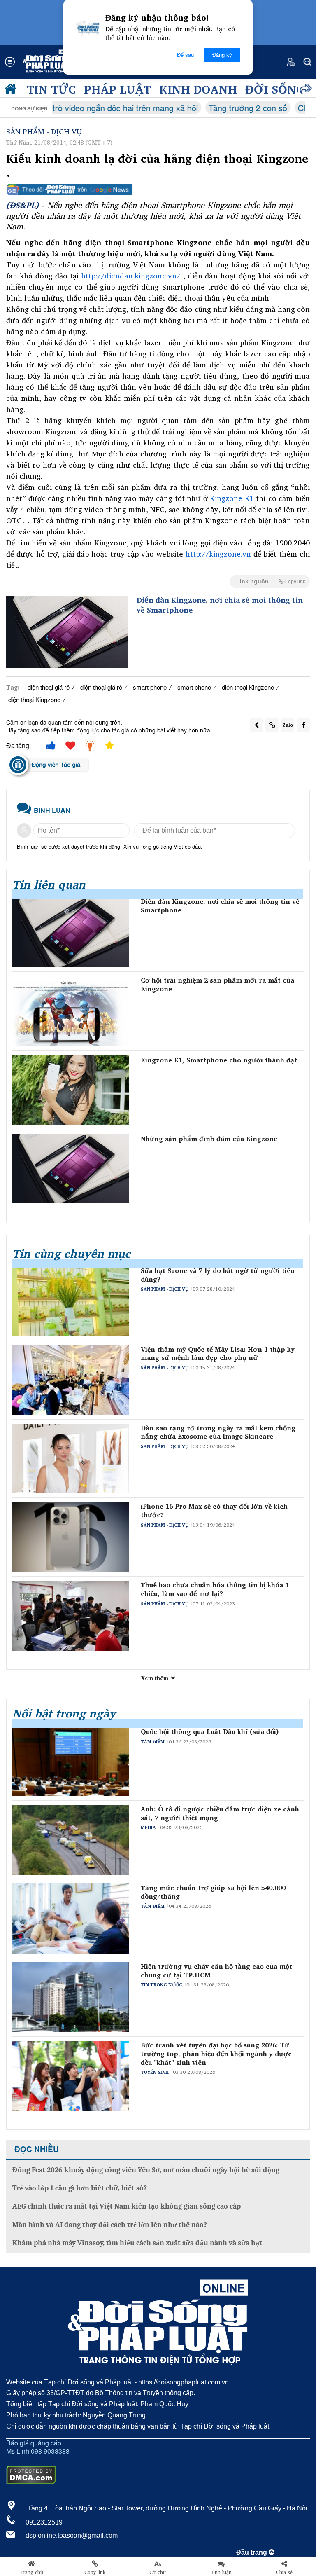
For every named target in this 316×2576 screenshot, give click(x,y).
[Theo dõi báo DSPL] (158, 190)
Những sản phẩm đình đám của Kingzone (209, 1139)
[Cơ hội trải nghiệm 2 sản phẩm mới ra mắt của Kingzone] (71, 1011)
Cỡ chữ (158, 2572)
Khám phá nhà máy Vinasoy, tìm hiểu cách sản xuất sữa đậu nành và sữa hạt (137, 2243)
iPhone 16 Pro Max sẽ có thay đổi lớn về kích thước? (214, 1511)
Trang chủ (32, 2572)
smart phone (150, 687)
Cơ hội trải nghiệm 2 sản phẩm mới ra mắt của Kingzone (217, 985)
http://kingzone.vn (218, 554)
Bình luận (221, 2572)
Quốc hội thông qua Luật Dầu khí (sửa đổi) (210, 1732)
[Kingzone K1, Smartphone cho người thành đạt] (71, 1090)
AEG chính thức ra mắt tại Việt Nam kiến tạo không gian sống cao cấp (127, 2206)
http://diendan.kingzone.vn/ (131, 276)
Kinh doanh (198, 89)
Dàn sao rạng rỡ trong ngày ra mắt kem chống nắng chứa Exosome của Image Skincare (218, 1432)
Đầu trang (252, 2552)
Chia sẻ (284, 2572)
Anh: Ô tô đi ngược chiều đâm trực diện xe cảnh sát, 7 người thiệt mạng (220, 1813)
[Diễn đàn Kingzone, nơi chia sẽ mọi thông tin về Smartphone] (67, 632)
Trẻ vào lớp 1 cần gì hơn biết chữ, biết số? (80, 2188)
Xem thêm (156, 1678)
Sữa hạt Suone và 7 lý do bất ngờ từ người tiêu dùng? (217, 1275)
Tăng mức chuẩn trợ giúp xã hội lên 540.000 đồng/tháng (213, 1892)
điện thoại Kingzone (248, 687)
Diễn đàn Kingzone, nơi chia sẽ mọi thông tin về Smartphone (220, 605)
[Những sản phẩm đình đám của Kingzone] (71, 1168)
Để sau (185, 55)
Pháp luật (117, 89)
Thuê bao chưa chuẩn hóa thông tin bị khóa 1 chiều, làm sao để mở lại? (215, 1589)
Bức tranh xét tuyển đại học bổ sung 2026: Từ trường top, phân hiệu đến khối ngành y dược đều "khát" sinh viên (216, 2054)
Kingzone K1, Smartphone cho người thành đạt (219, 1060)
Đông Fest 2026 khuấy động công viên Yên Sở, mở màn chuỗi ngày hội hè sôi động (146, 2170)
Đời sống (275, 89)
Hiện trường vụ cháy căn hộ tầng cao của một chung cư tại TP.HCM (216, 1971)
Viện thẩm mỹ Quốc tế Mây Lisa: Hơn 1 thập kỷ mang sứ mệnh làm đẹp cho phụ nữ (218, 1354)
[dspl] (12, 91)
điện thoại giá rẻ (49, 687)
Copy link (95, 2572)
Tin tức (51, 89)
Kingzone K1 (232, 498)
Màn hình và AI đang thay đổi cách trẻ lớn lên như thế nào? (110, 2225)
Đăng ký (222, 55)
